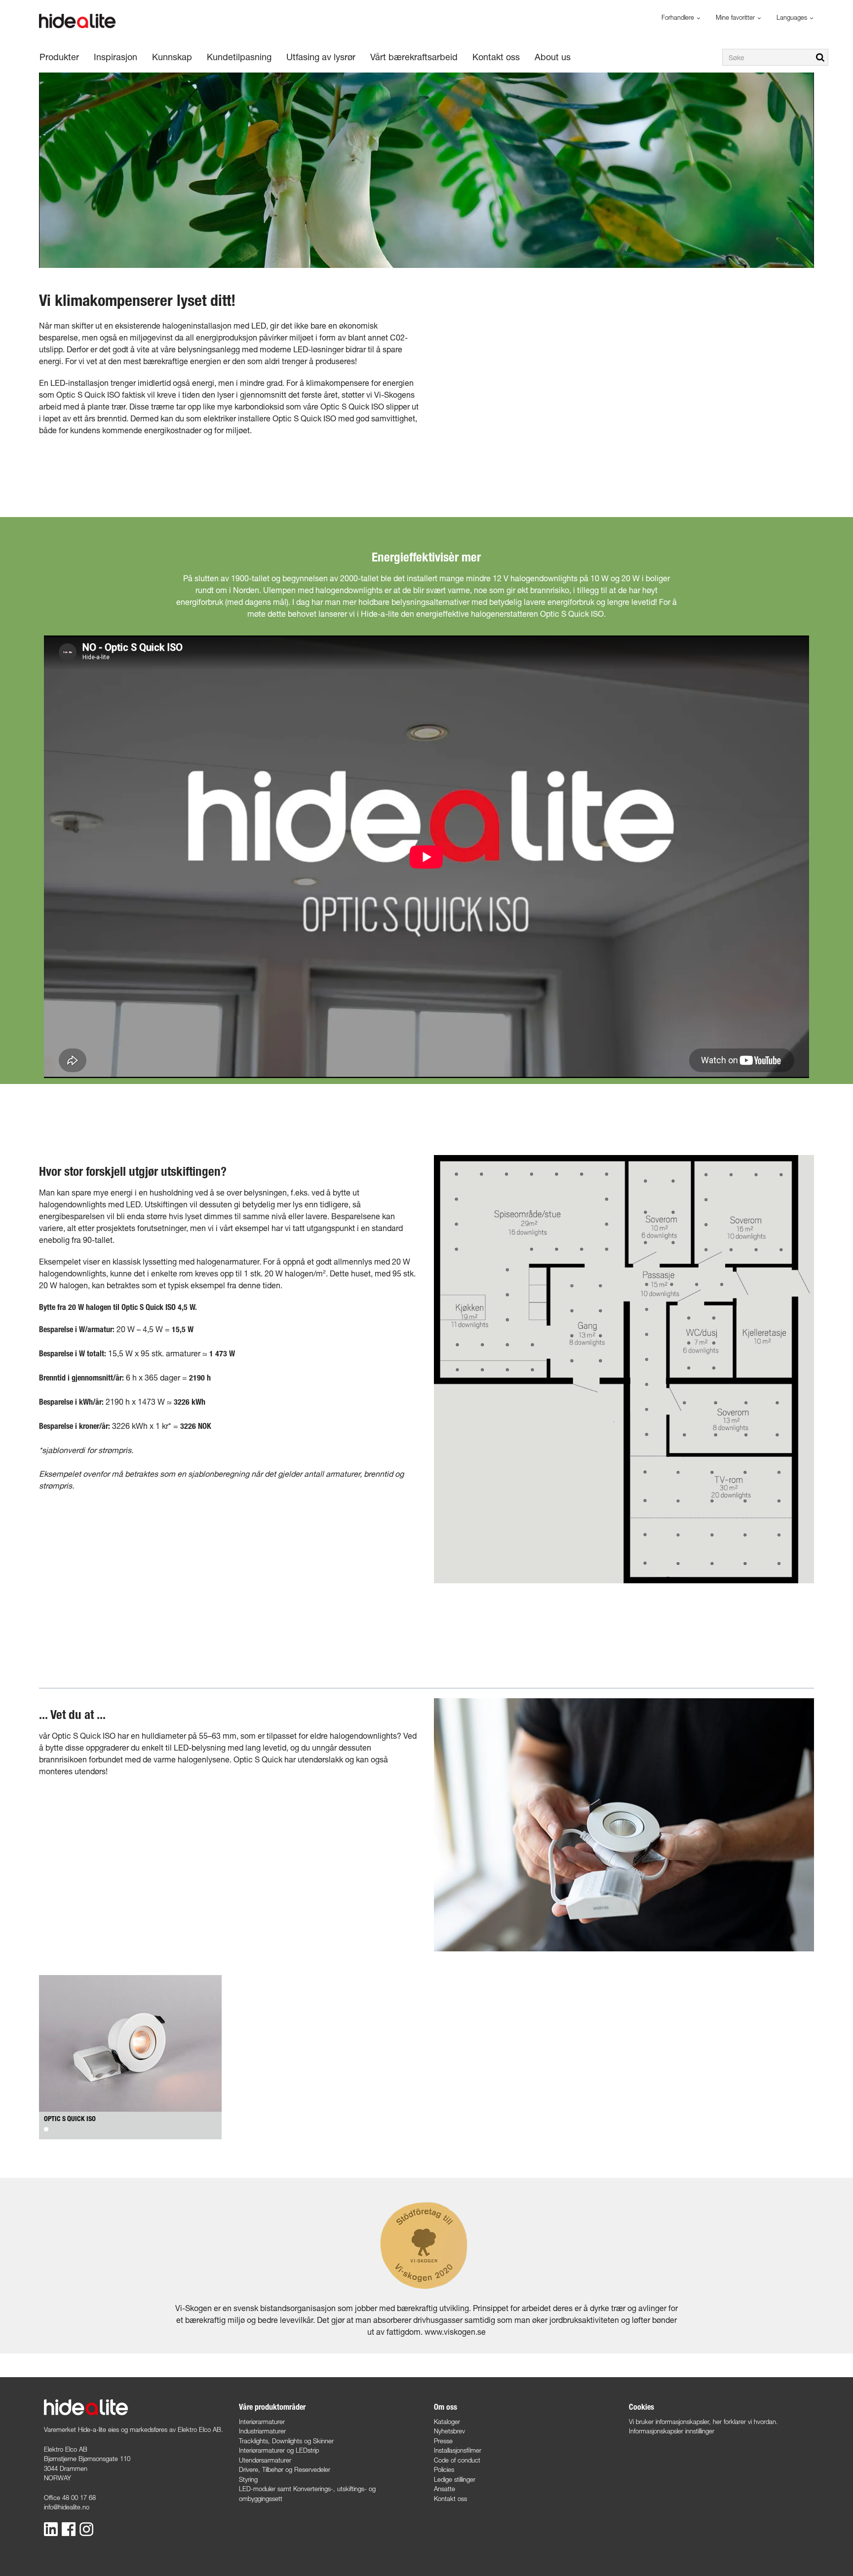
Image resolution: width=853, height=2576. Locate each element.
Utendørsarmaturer (265, 2460)
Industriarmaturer (262, 2431)
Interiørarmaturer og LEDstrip (279, 2450)
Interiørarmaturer (262, 2422)
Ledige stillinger (455, 2479)
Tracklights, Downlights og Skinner (286, 2441)
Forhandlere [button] (679, 17)
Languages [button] (793, 17)
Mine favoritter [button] (736, 17)
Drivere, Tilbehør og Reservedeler (285, 2469)
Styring (248, 2479)
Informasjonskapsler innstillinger (672, 2431)
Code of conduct (457, 2460)
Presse (443, 2441)
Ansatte (445, 2489)
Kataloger (447, 2422)
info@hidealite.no (67, 2507)
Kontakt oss (450, 2499)
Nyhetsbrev (449, 2431)
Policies (444, 2469)
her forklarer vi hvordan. (745, 2422)
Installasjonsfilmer (458, 2450)
